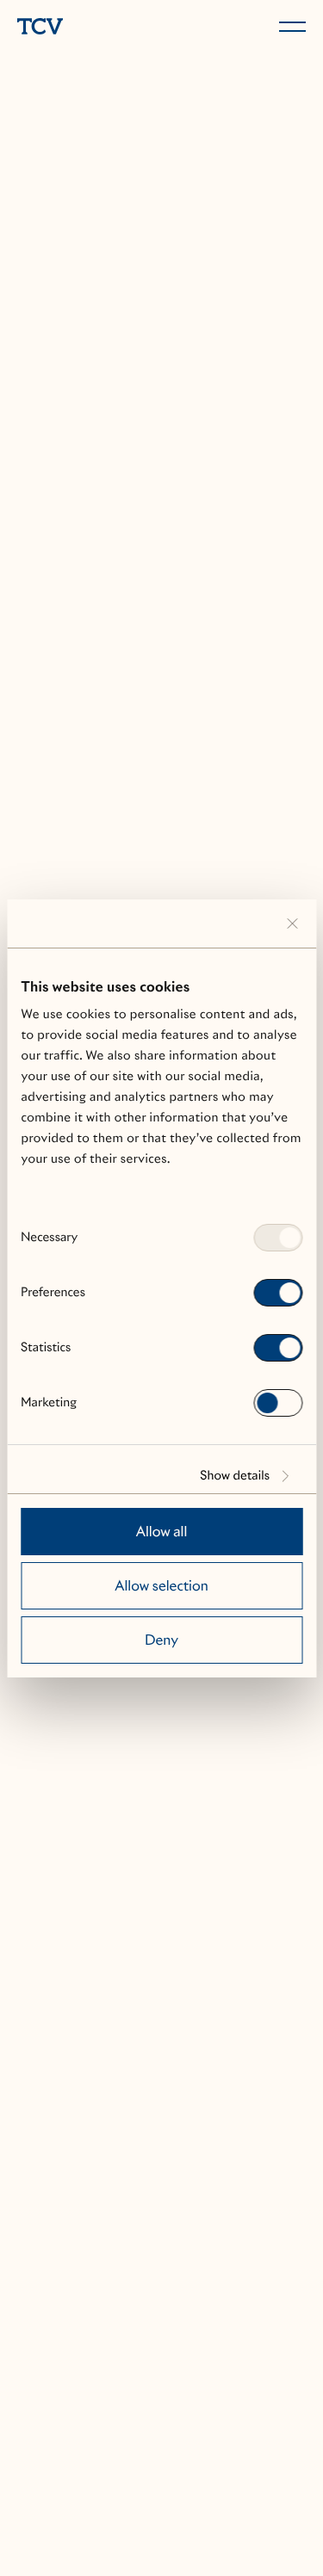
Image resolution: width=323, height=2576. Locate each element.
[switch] (278, 1293)
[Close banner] (292, 924)
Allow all (162, 1532)
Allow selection (161, 1586)
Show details (235, 1476)
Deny (161, 1640)
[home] (86, 28)
